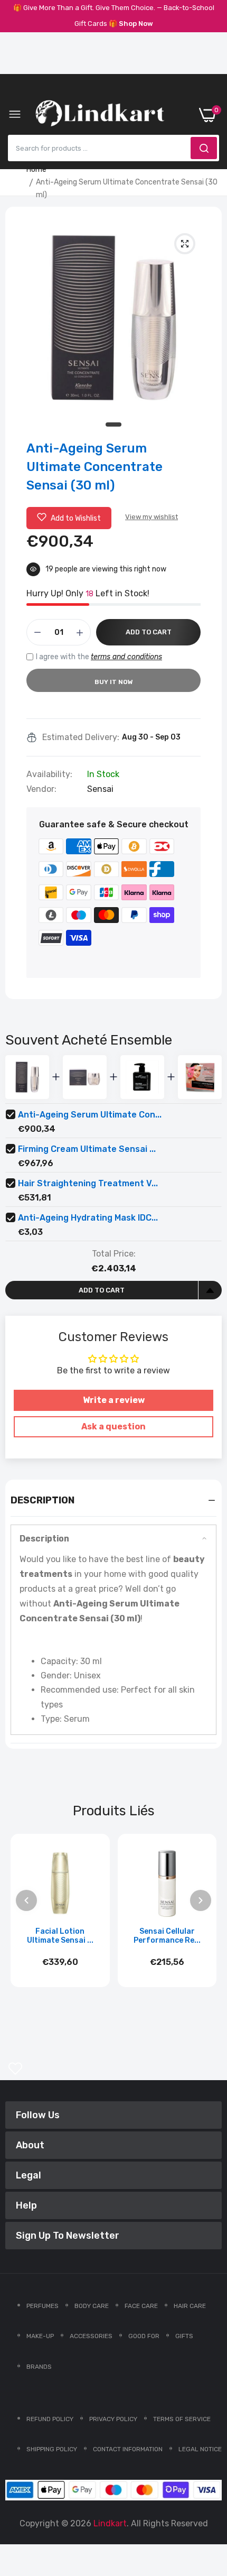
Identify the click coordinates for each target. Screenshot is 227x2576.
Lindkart (110, 2523)
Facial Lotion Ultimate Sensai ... (60, 1936)
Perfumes (42, 2306)
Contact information (128, 2449)
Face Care (141, 2306)
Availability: (49, 774)
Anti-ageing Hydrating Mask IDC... (88, 1218)
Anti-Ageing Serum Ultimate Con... (90, 1115)
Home (36, 169)
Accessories (91, 2336)
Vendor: (41, 789)
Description (44, 1539)
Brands (39, 2367)
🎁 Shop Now (131, 24)
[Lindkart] (100, 115)
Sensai (100, 789)
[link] (206, 2489)
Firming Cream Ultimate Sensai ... (87, 1149)
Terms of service (182, 2419)
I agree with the (99, 657)
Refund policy (50, 2419)
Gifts (184, 2336)
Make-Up (40, 2336)
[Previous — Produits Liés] (26, 1900)
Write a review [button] (114, 1400)
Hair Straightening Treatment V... (88, 1183)
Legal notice (200, 2449)
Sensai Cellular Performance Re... (167, 1936)
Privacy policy (113, 2419)
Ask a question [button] (113, 1427)
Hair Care (190, 2306)
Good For (144, 2336)
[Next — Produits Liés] (201, 1900)
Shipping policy (52, 2449)
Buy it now (114, 682)
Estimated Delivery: (81, 737)
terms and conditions (126, 657)
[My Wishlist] (15, 2069)
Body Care (92, 2306)
